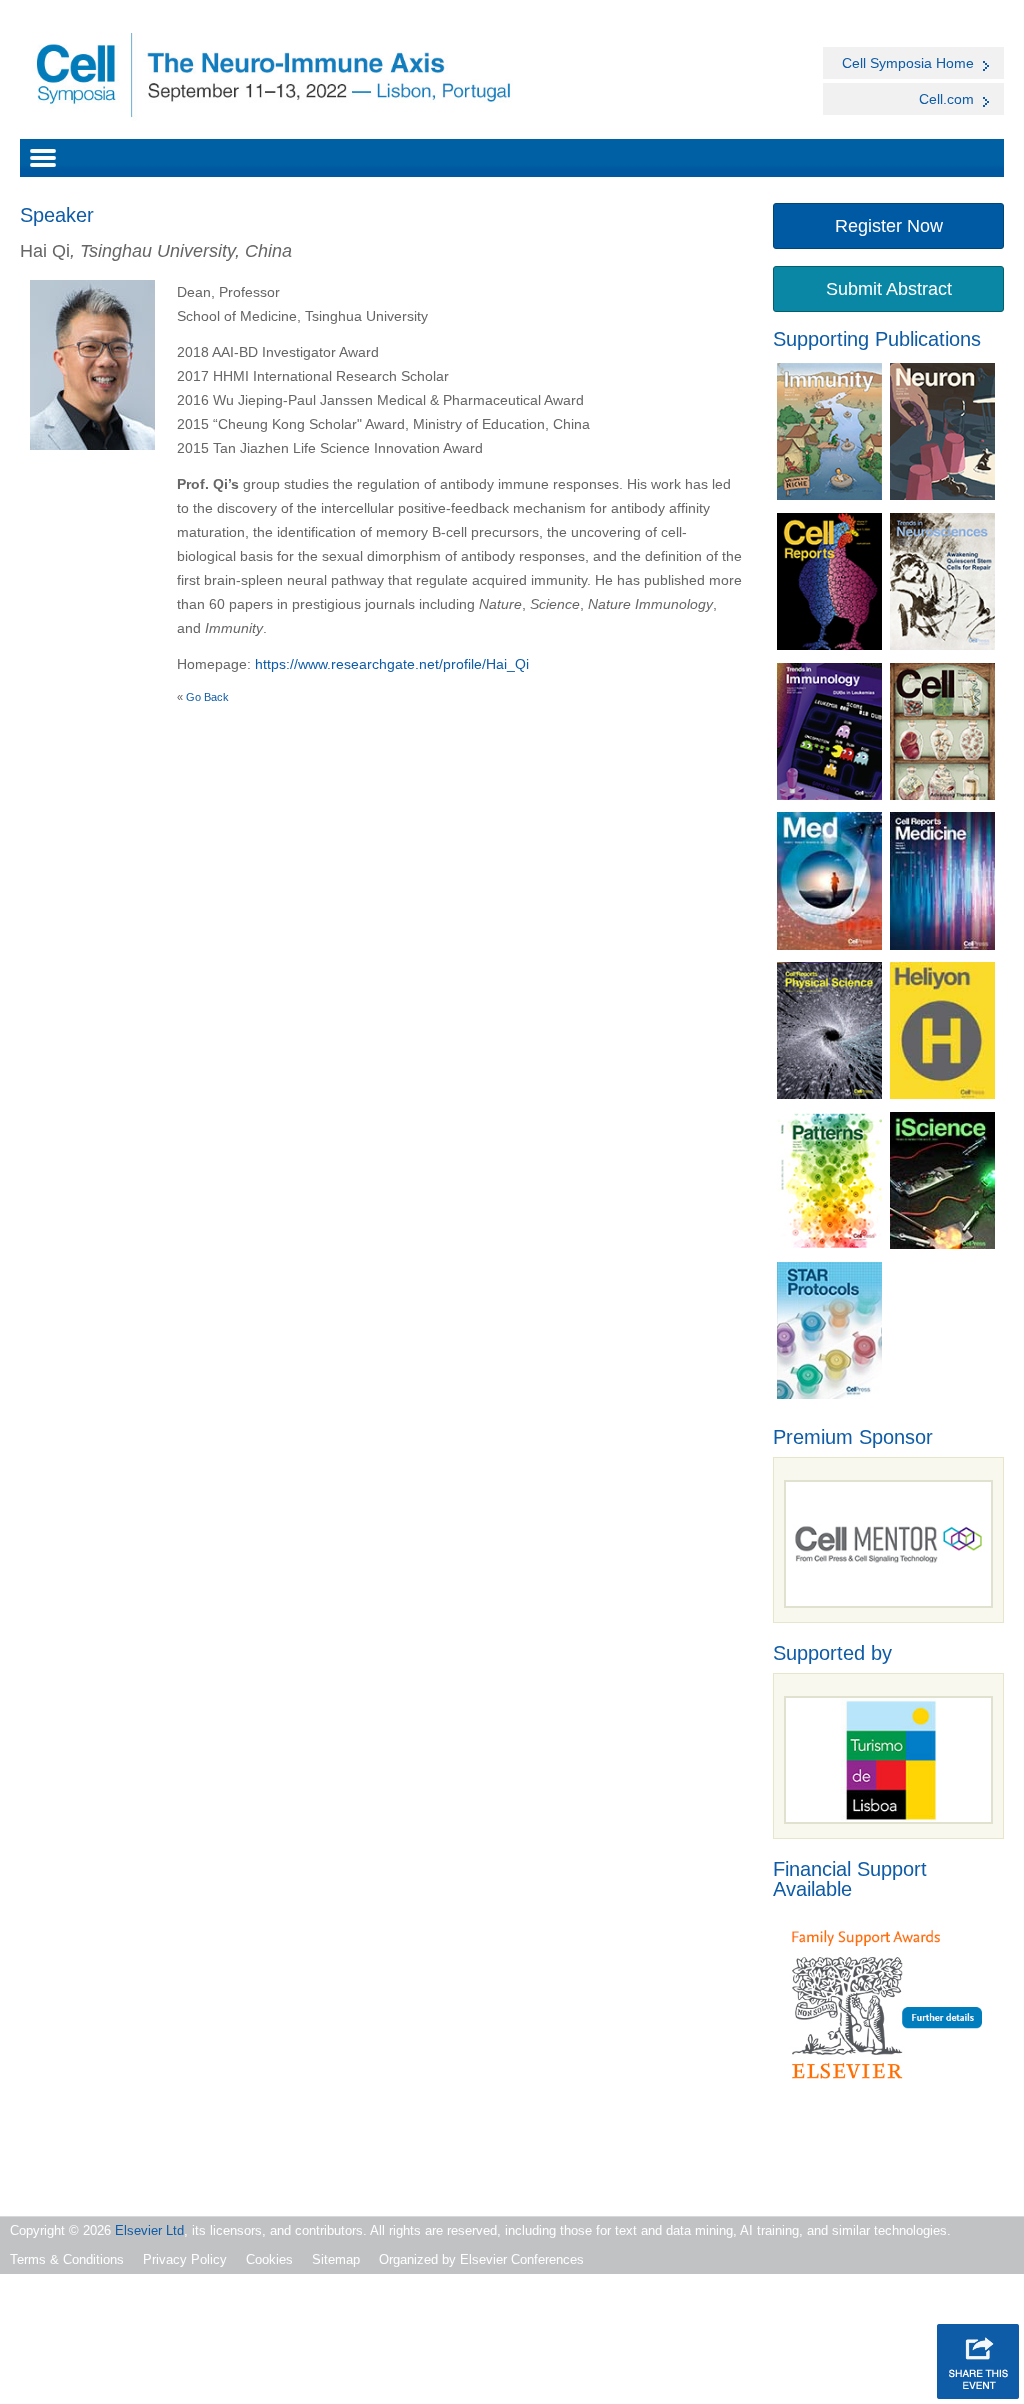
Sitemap (336, 2259)
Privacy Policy (185, 2259)
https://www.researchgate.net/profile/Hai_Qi (392, 664)
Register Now (889, 226)
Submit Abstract (889, 289)
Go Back (207, 697)
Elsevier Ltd (149, 2230)
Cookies (269, 2259)
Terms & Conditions (67, 2259)
